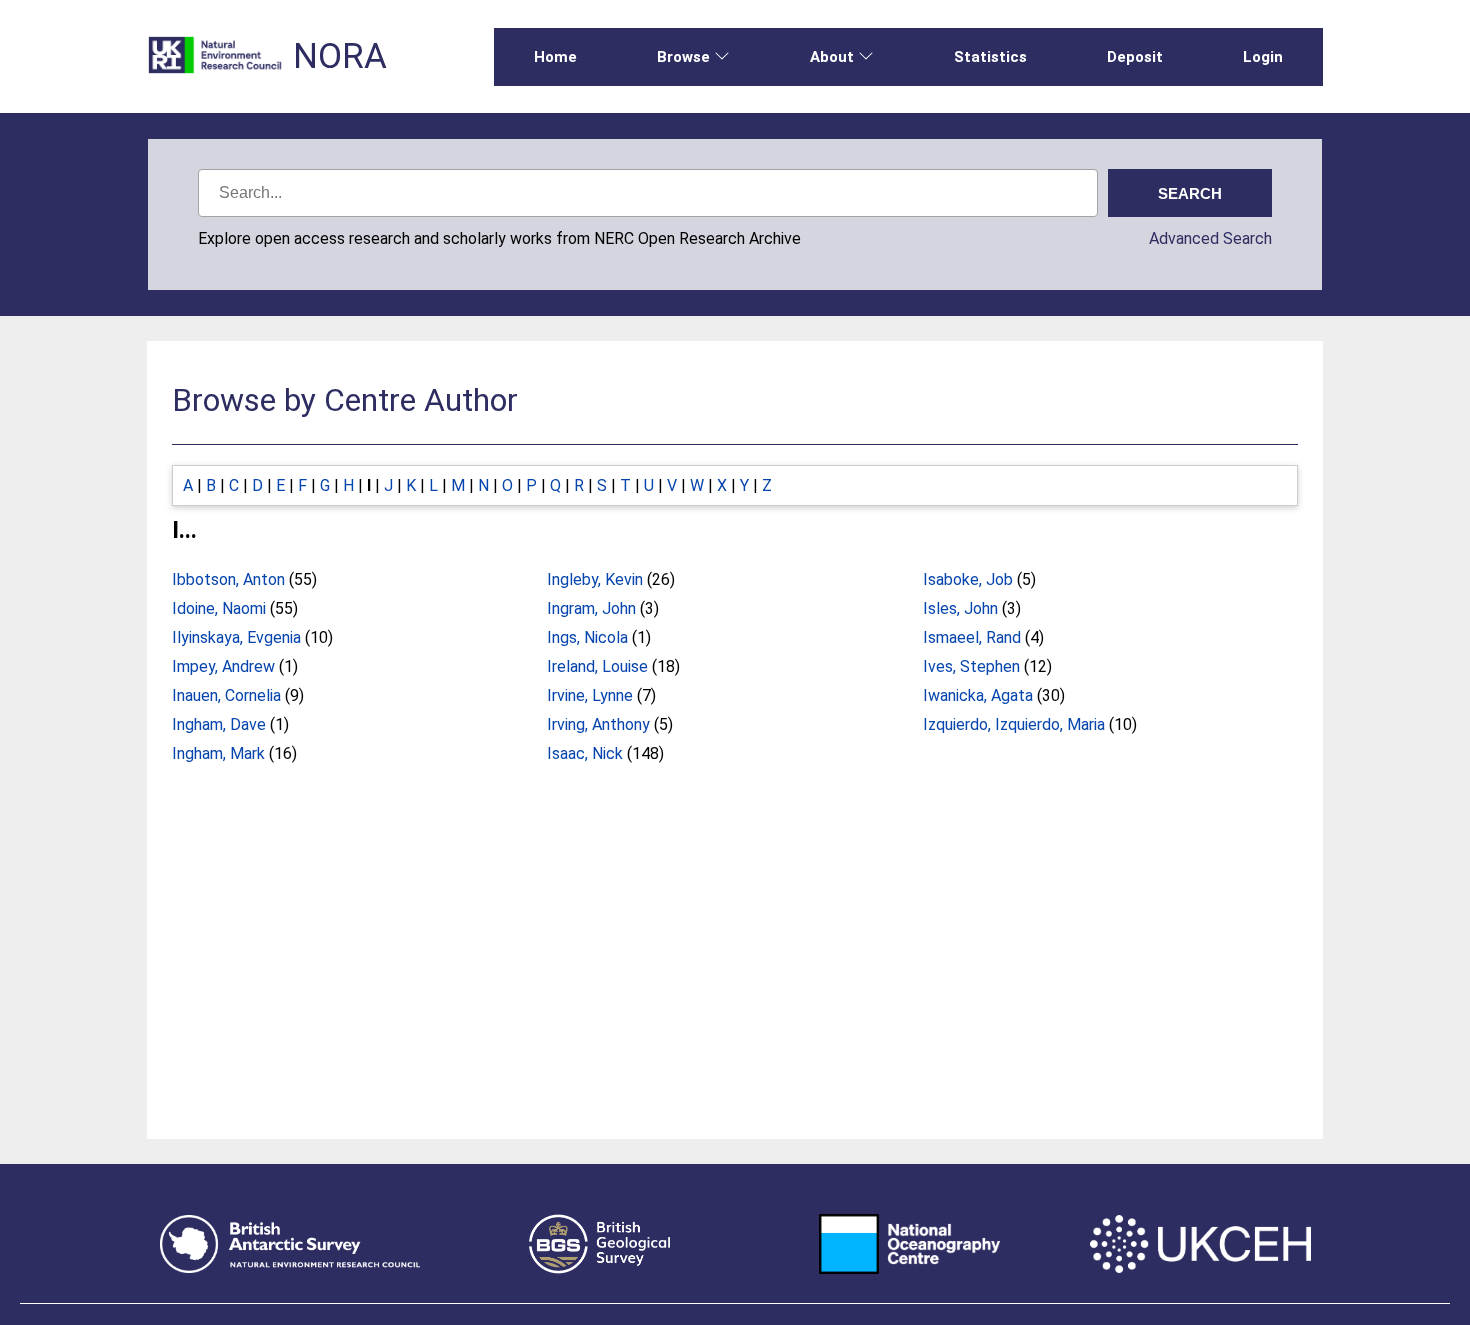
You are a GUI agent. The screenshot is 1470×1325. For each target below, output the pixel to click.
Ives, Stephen (971, 666)
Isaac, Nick (585, 753)
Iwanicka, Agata (978, 695)
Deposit (1135, 57)
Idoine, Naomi (219, 608)
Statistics (990, 57)
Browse (683, 57)
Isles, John (960, 608)
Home (555, 57)
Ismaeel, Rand (972, 637)
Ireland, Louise (597, 666)
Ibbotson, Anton (228, 579)
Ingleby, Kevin (595, 579)
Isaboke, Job (968, 579)
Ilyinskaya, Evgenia (236, 637)
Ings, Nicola (587, 637)
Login (1263, 57)
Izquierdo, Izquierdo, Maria (1014, 724)
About (832, 57)
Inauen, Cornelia (226, 695)
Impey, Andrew (223, 666)
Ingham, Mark (218, 753)
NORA (340, 56)
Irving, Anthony (598, 724)
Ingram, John (591, 608)
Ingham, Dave (219, 724)
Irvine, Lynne (590, 695)
